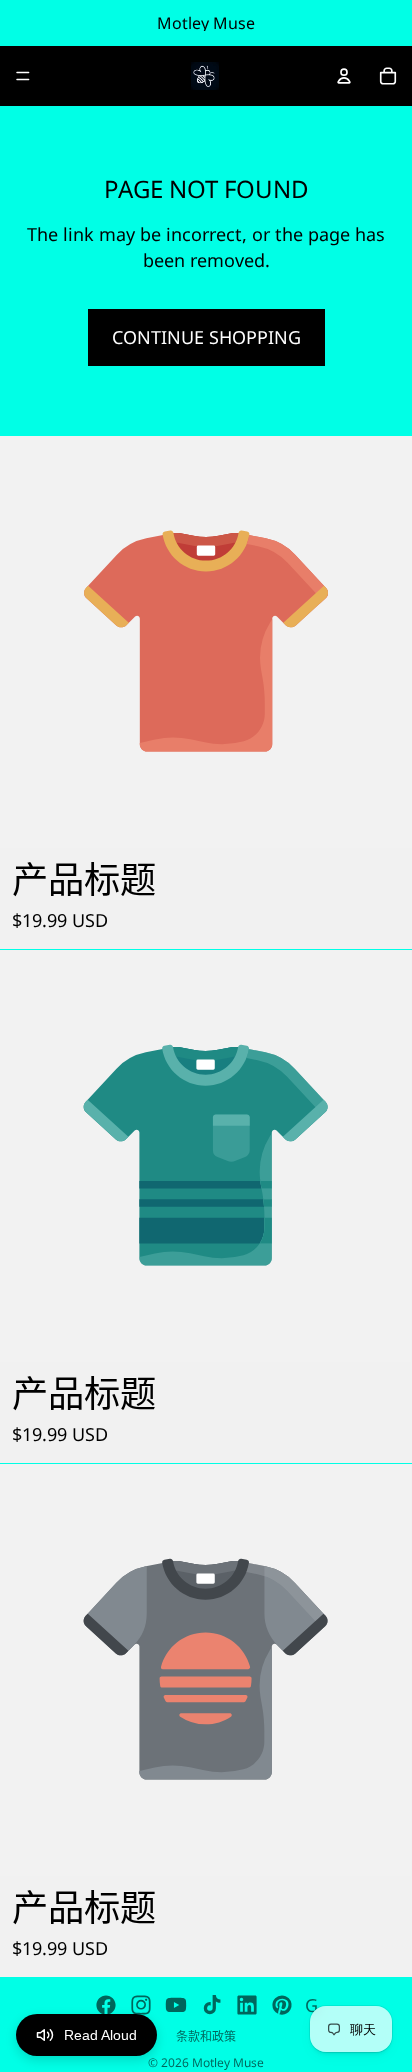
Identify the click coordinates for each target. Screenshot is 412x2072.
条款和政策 (206, 2036)
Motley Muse (228, 2062)
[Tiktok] (212, 2005)
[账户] (344, 76)
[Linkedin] (247, 2005)
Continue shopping (206, 337)
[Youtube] (176, 2005)
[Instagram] (141, 2005)
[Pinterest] (282, 2005)
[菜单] (23, 76)
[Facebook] (106, 2005)
